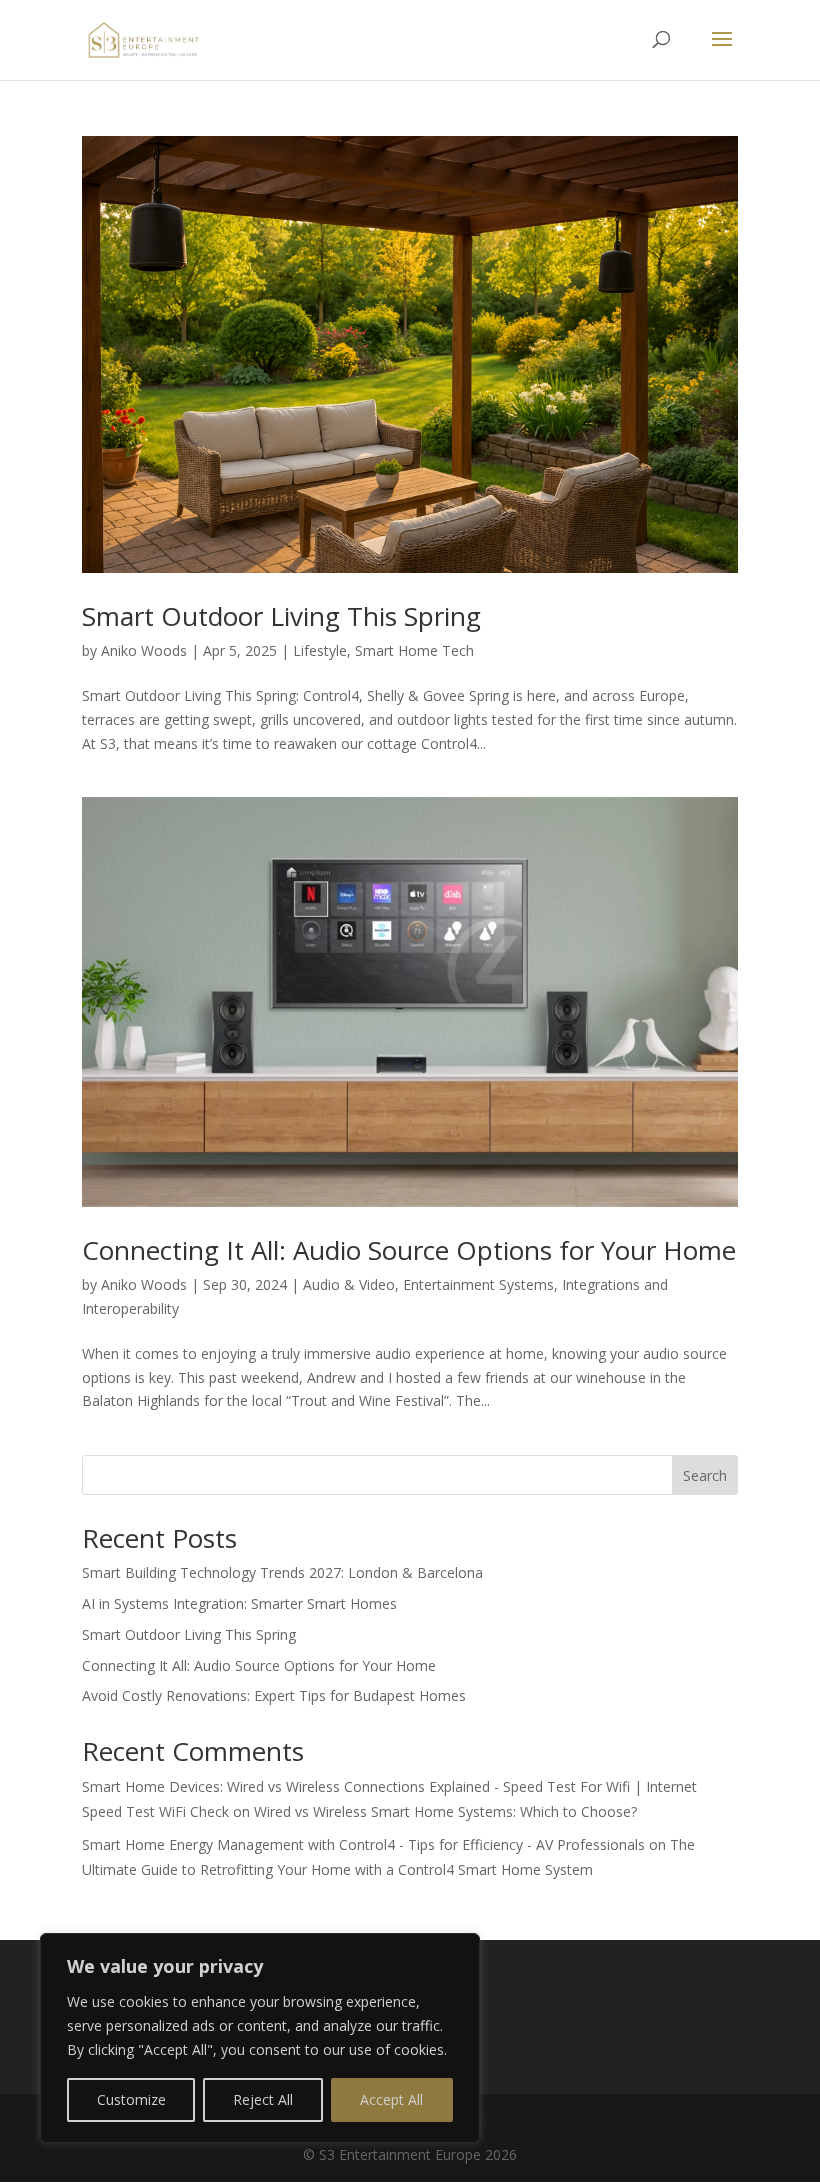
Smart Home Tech (414, 650)
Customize (131, 2099)
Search (705, 1475)
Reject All (263, 2099)
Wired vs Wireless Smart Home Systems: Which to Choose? (445, 1811)
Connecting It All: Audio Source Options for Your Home (409, 1250)
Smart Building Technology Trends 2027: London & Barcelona (282, 1572)
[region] (260, 2038)
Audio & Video (349, 1284)
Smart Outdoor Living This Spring (281, 616)
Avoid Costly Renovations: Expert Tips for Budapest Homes (274, 1695)
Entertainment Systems (478, 1284)
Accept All (391, 2099)
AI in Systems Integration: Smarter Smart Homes (239, 1603)
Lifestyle (320, 650)
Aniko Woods (144, 650)
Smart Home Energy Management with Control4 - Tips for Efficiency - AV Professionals (363, 1844)
